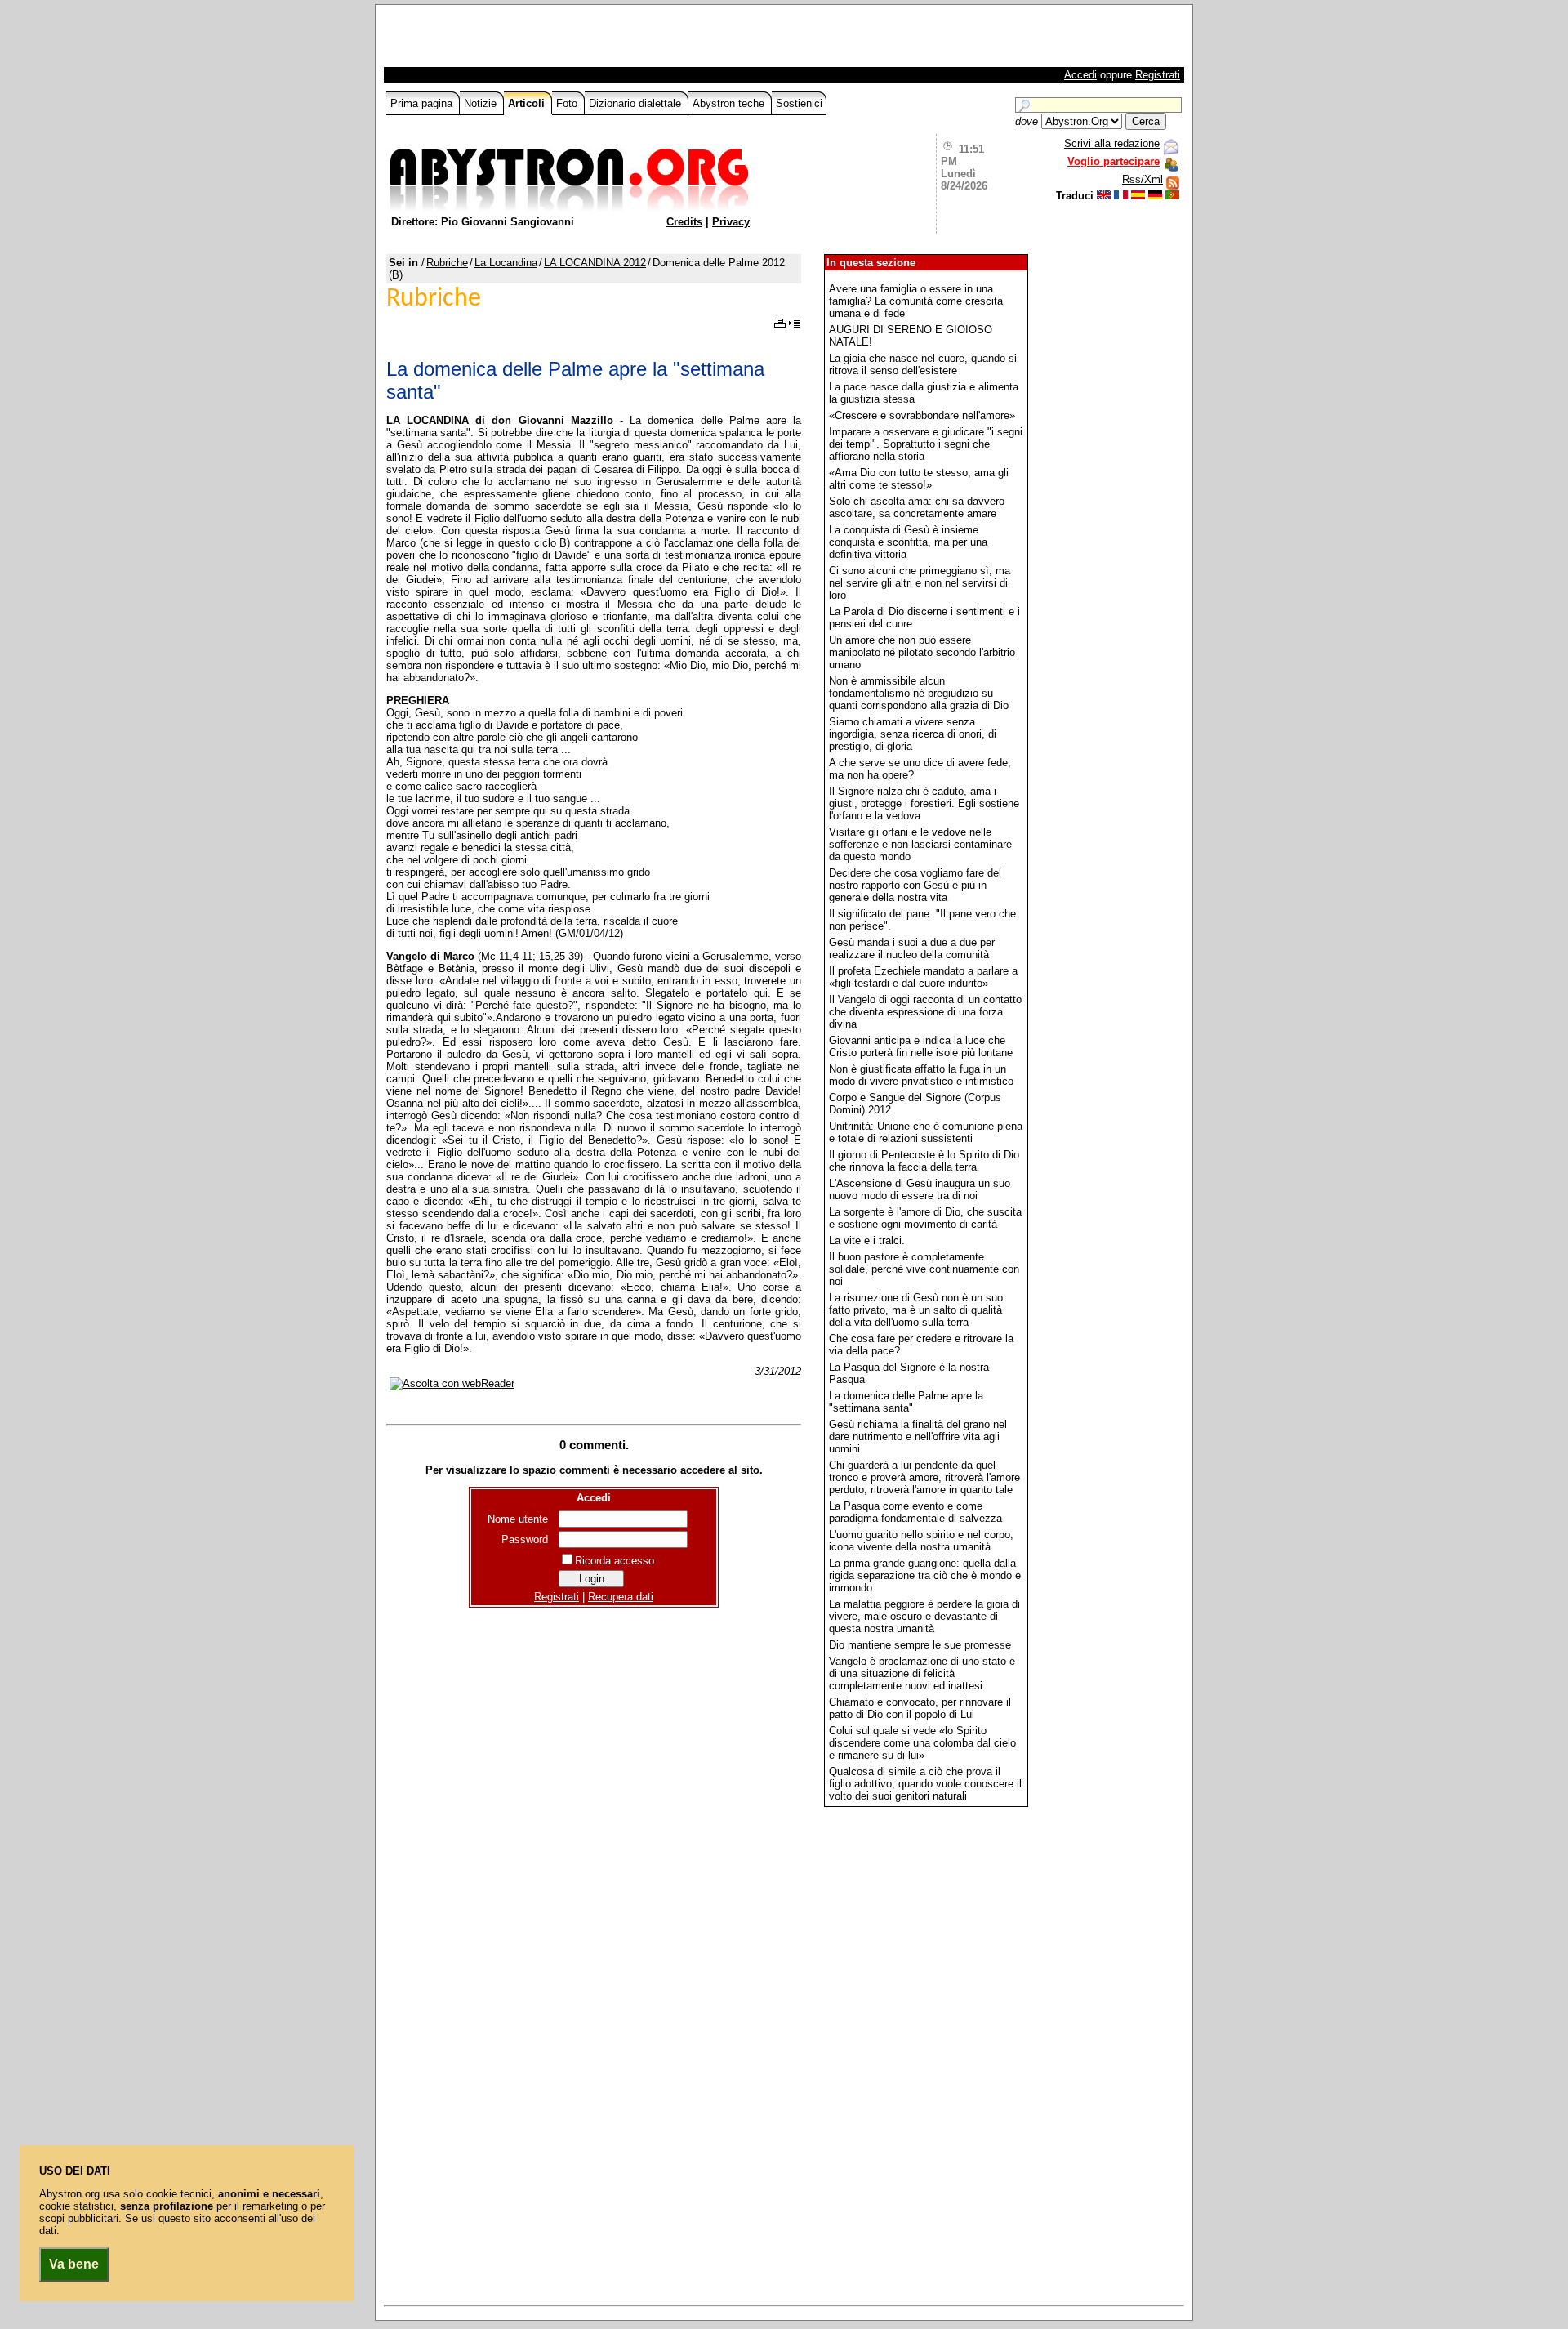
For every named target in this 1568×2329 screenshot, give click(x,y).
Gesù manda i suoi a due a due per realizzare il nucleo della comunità (912, 948)
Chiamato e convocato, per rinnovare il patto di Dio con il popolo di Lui (920, 1708)
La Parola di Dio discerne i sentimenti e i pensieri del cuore (924, 618)
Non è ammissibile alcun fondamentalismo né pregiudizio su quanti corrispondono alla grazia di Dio (919, 693)
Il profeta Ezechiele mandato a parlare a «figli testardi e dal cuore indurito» (923, 977)
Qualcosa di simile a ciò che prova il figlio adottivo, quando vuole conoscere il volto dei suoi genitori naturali (925, 1784)
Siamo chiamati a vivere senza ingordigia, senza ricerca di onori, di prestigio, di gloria (913, 734)
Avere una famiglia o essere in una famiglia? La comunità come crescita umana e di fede (916, 301)
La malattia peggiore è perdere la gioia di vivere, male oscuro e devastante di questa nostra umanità (924, 1616)
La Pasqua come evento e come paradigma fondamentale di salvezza (915, 1512)
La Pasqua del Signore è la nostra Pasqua (909, 1373)
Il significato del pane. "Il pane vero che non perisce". (922, 920)
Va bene (74, 2264)
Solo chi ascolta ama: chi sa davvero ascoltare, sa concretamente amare (917, 507)
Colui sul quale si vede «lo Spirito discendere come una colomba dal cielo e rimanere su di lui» (922, 1743)
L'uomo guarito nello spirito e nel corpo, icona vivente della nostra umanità (921, 1541)
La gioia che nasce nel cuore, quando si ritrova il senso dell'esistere (923, 364)
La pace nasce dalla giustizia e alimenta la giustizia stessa (924, 393)
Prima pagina (423, 103)
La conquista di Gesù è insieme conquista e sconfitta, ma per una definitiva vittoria (908, 542)
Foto (568, 103)
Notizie (482, 103)
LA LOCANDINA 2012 (595, 263)
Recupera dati (621, 1597)
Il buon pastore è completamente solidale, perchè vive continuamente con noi (924, 1269)
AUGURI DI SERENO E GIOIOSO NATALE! (911, 336)
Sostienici (799, 103)
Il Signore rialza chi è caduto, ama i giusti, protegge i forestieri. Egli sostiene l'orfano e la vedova (924, 803)
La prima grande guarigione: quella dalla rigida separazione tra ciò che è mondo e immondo (925, 1575)
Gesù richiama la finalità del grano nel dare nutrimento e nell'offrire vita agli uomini (918, 1437)
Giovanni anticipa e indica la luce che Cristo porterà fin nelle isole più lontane (921, 1046)
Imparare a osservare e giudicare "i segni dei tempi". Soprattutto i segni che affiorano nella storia (926, 444)
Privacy (731, 222)
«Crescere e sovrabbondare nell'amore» (922, 415)
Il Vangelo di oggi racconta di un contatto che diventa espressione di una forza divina (925, 1012)
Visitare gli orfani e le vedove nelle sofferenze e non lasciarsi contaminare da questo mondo (920, 844)
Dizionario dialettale (637, 103)
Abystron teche (730, 103)
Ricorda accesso (615, 1561)
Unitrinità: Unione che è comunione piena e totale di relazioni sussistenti (926, 1132)
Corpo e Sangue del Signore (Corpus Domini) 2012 (915, 1104)
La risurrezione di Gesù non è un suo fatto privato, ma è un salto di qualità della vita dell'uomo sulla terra (916, 1310)
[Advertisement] (577, 40)
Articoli (528, 103)
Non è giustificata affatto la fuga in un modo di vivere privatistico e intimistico (921, 1075)
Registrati (1158, 75)
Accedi (1080, 75)
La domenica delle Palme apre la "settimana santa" (906, 1402)
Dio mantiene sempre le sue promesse (920, 1645)
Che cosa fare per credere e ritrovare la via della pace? (921, 1345)
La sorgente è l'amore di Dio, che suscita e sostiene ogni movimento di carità (925, 1218)
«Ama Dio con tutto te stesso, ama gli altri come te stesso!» (919, 479)
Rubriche (447, 263)
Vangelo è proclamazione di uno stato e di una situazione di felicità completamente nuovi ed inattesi (922, 1673)
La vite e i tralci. (867, 1240)
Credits (684, 222)
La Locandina (506, 263)
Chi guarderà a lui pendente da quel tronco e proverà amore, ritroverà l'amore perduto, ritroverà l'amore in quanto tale (924, 1477)
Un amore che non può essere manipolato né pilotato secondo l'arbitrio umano (922, 652)
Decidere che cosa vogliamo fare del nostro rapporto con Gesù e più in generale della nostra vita (915, 885)
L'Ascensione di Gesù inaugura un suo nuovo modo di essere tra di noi (920, 1189)
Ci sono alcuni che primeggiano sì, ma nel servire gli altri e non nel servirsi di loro (920, 583)
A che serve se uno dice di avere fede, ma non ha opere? (920, 769)
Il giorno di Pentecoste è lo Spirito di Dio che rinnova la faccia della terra (924, 1161)
